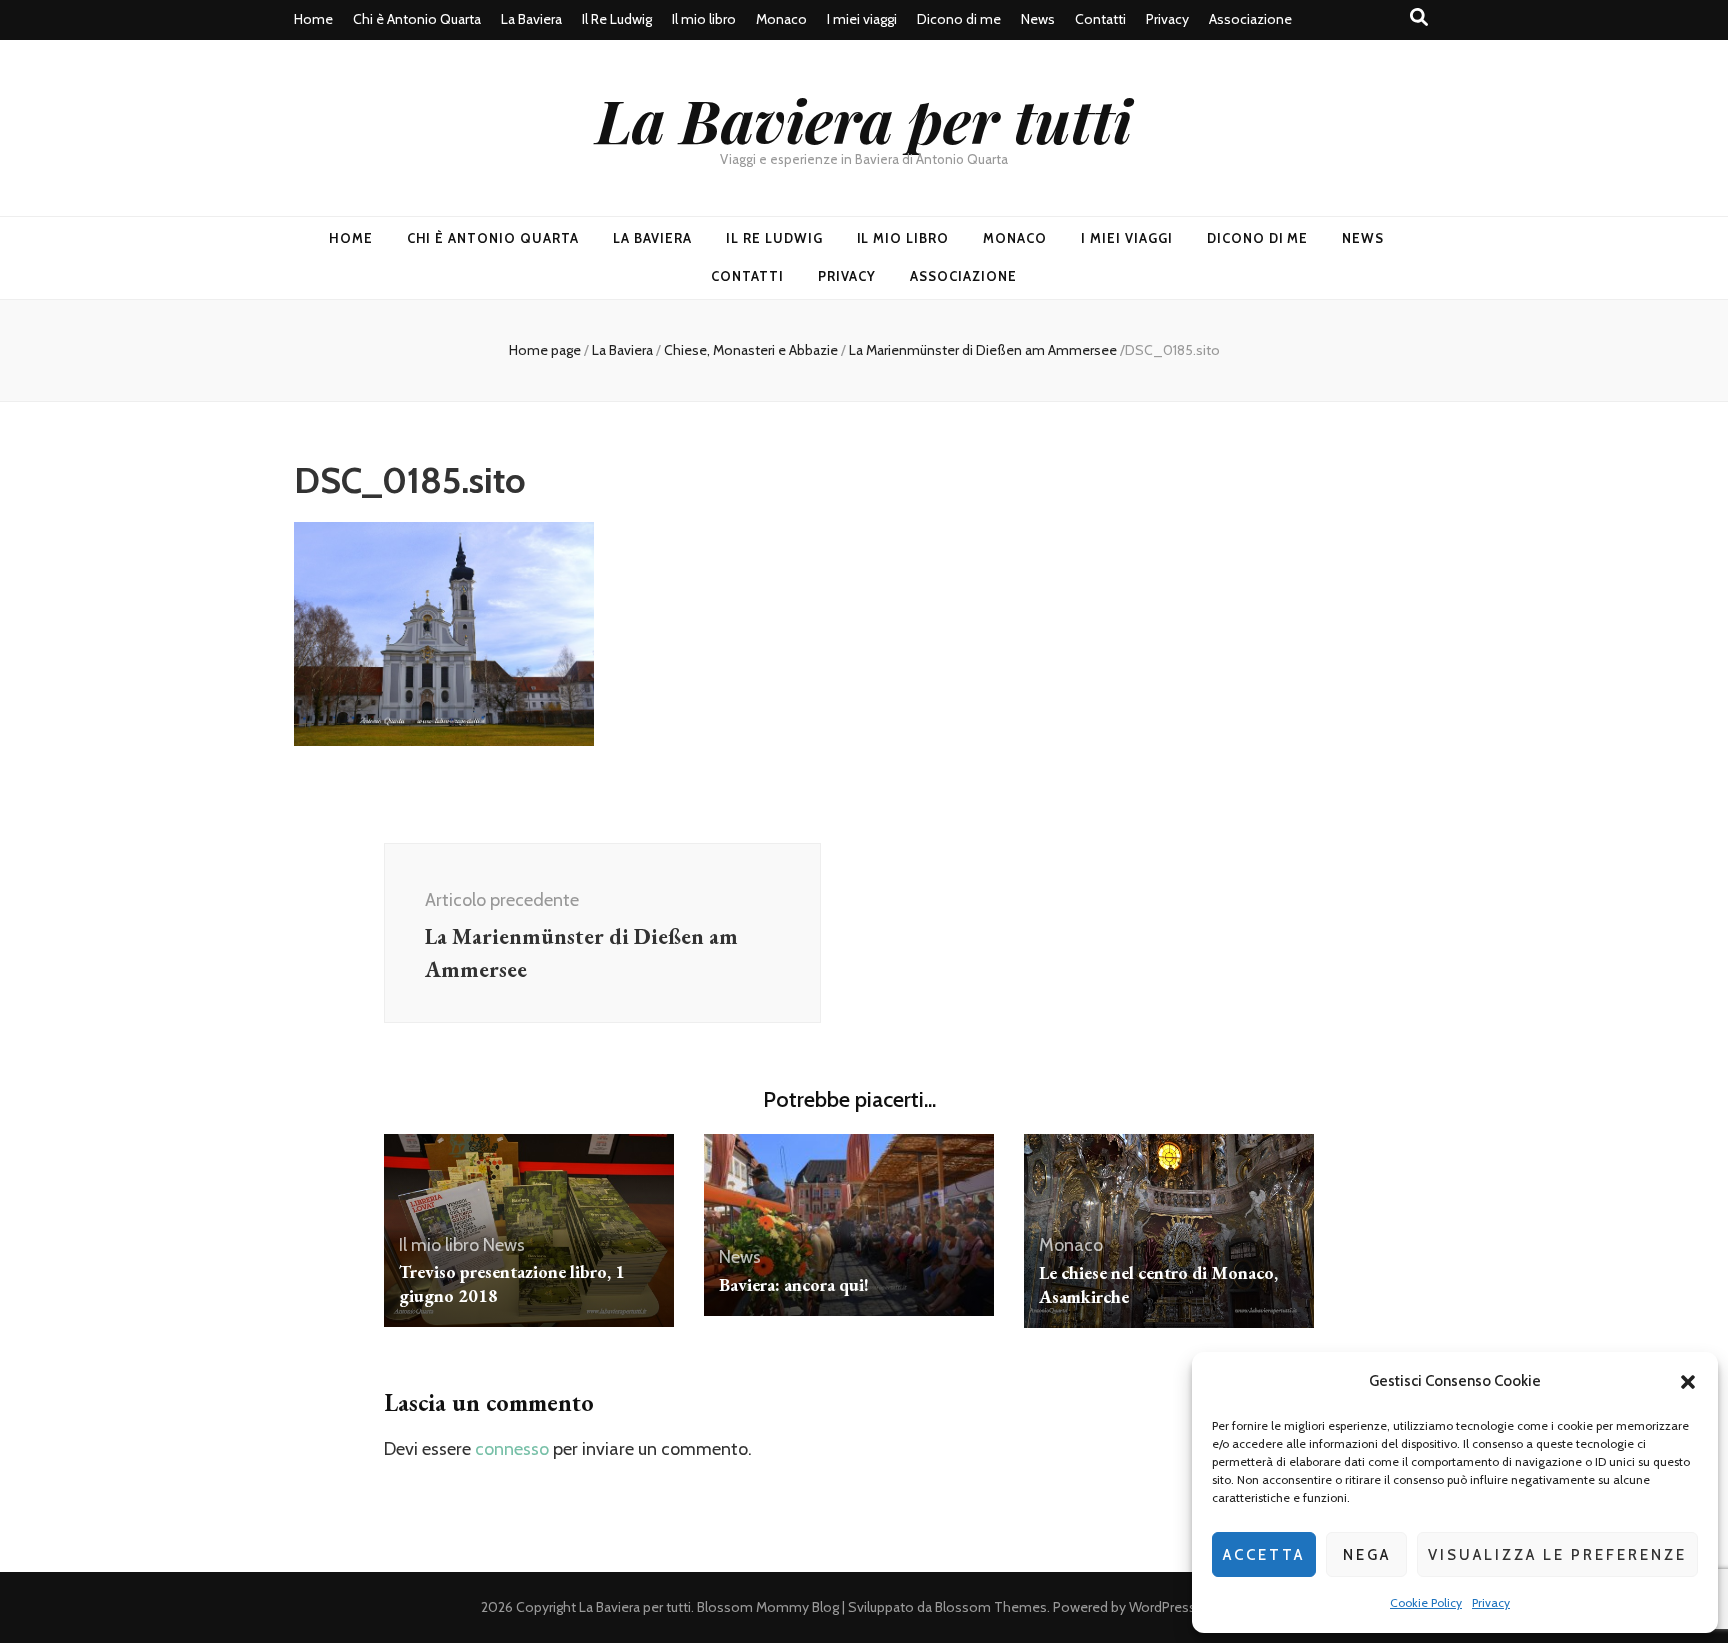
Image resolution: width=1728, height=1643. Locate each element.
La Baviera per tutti (864, 119)
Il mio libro (704, 19)
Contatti (1100, 19)
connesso (512, 1449)
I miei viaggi (862, 19)
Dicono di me (959, 19)
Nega (1367, 1555)
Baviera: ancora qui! (794, 1284)
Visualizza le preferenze (1557, 1555)
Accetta (1264, 1555)
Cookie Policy (1426, 1602)
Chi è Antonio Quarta (417, 19)
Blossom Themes (991, 1607)
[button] (1688, 1382)
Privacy (1491, 1602)
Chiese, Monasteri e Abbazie (751, 350)
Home (313, 19)
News (1038, 19)
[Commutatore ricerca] (1419, 17)
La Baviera (531, 19)
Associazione (1250, 19)
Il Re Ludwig (617, 19)
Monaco (781, 19)
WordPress (1162, 1607)
